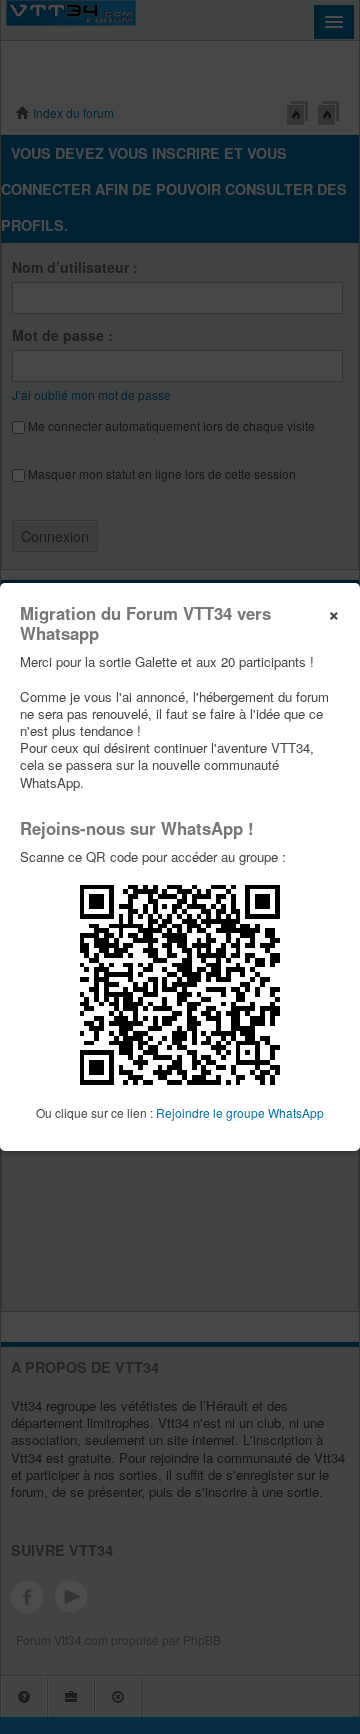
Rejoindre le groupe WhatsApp (240, 1112)
